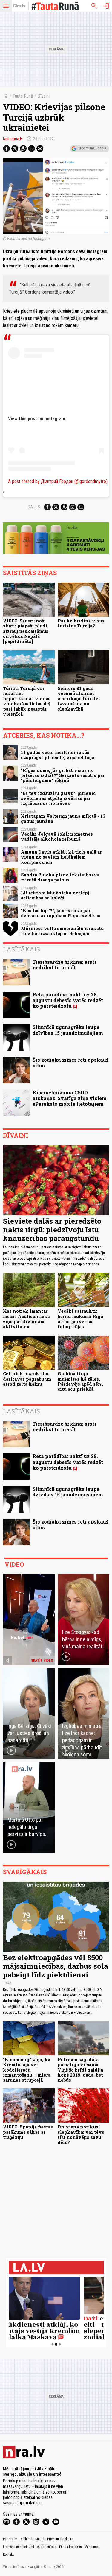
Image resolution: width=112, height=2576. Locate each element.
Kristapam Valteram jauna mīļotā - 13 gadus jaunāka (63, 819)
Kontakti (9, 2555)
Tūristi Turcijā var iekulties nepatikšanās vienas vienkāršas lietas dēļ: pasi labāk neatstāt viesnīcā (27, 701)
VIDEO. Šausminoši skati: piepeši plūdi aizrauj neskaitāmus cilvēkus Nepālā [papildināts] (26, 631)
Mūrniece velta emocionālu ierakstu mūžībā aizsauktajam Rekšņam (62, 931)
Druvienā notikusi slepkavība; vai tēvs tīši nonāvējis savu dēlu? (81, 2135)
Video (14, 1564)
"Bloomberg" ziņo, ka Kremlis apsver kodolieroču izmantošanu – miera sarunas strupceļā (27, 2070)
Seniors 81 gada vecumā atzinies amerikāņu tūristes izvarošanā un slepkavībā (79, 699)
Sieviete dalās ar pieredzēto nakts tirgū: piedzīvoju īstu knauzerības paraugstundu (52, 1230)
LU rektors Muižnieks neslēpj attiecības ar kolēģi (55, 895)
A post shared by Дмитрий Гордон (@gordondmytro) (58, 481)
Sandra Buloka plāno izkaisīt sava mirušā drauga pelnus (60, 877)
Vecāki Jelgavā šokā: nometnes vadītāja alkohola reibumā (57, 837)
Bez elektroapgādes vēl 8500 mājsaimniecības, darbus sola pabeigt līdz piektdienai (56, 1966)
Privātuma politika (60, 2539)
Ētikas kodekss (70, 2547)
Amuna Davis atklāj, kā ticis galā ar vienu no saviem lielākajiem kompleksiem (61, 857)
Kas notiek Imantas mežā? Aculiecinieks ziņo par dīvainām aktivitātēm (26, 1319)
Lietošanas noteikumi (19, 2547)
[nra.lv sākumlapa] (19, 6)
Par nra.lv (10, 2539)
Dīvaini (43, 96)
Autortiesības (47, 2547)
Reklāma (26, 2539)
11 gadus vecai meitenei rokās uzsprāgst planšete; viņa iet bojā (57, 755)
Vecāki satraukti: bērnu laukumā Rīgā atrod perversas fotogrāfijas (80, 1319)
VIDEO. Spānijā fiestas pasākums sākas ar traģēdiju (28, 2132)
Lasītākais (22, 949)
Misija (40, 2539)
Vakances (92, 2547)
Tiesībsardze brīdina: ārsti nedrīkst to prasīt (64, 965)
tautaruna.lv (13, 139)
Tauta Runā (23, 96)
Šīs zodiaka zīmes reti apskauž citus (71, 1063)
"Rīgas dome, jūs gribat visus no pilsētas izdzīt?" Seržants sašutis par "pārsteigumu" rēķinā (63, 775)
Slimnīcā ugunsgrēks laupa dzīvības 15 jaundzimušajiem (68, 1030)
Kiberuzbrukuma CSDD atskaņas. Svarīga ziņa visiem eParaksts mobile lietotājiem (70, 1098)
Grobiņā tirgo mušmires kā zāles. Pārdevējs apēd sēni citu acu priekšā (80, 1381)
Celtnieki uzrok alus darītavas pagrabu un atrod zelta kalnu (27, 1379)
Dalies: (34, 507)
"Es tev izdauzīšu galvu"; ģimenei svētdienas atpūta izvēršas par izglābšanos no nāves (58, 798)
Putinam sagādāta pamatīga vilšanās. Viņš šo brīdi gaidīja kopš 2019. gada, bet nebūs (80, 2070)
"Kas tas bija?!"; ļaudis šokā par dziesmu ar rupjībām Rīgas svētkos (61, 913)
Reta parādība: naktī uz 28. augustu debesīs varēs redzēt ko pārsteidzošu (68, 1000)
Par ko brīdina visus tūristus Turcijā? (81, 623)
